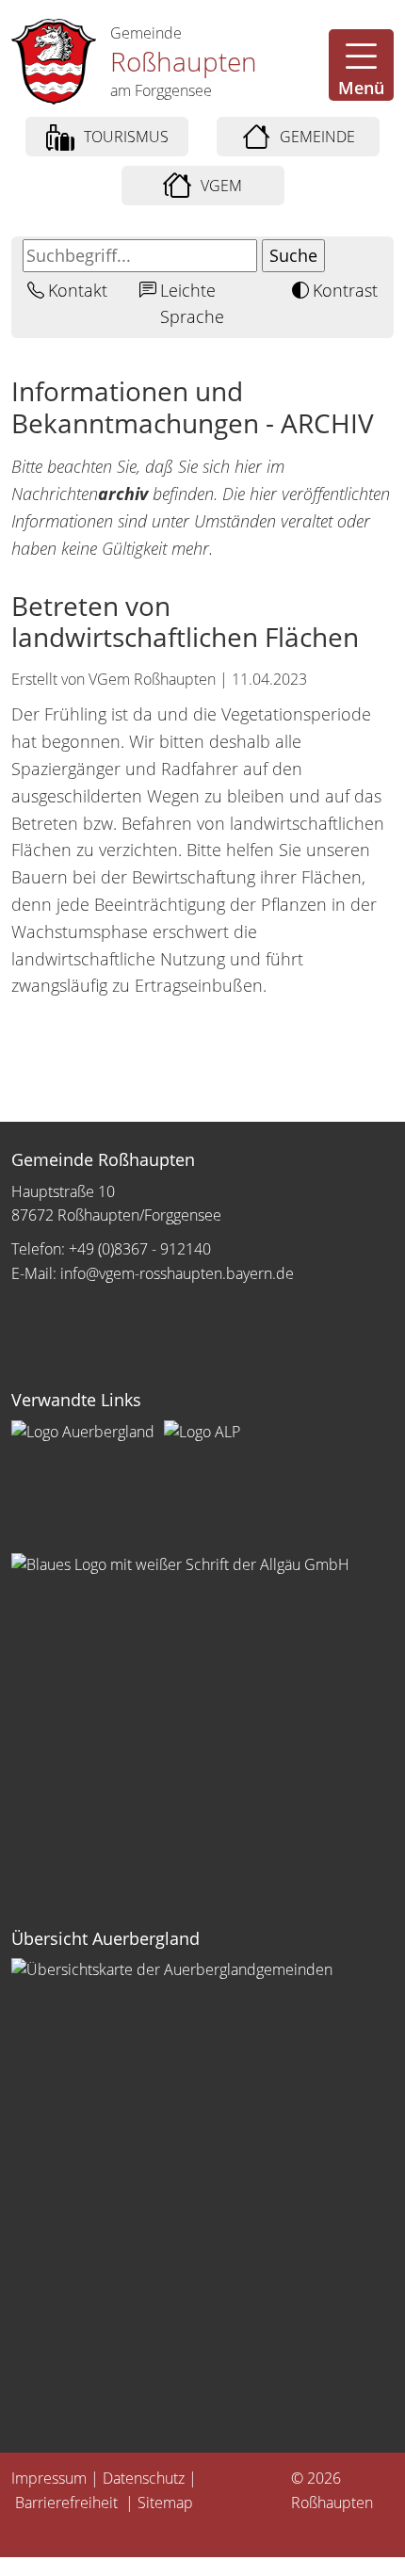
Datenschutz (144, 2478)
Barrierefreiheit (68, 2503)
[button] (361, 65)
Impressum (49, 2478)
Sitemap (165, 2503)
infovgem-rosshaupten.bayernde (177, 1273)
